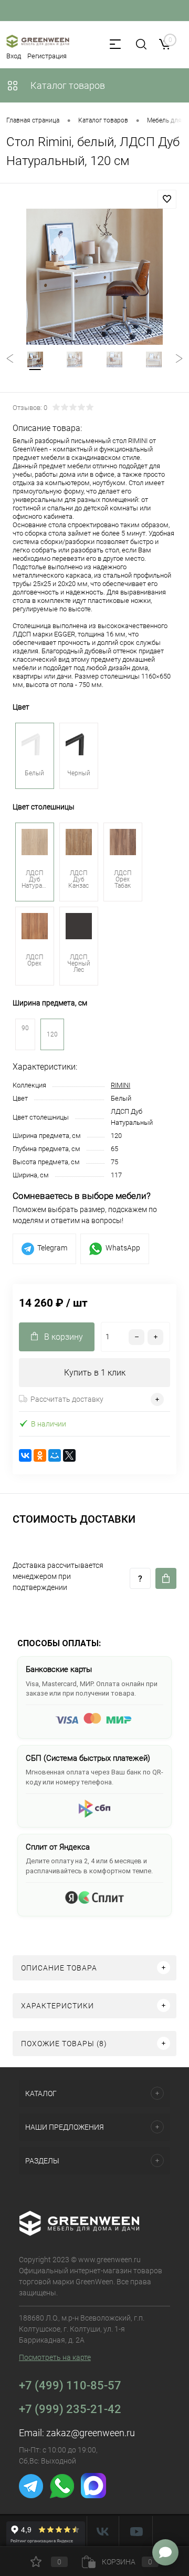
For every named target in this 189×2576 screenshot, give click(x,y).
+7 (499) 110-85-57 (70, 2385)
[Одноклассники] (40, 1455)
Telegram (52, 1248)
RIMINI (120, 1085)
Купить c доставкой (166, 1578)
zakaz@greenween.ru (91, 2433)
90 (25, 1028)
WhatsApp (123, 1248)
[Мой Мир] (55, 1455)
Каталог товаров (67, 85)
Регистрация (47, 56)
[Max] (93, 2496)
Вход (14, 56)
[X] (69, 1455)
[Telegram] (32, 2496)
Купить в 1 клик (95, 1373)
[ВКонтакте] (25, 1455)
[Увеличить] (94, 277)
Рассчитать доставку (67, 1399)
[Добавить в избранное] (167, 199)
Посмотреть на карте (55, 2357)
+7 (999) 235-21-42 (70, 2409)
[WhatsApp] (63, 2496)
